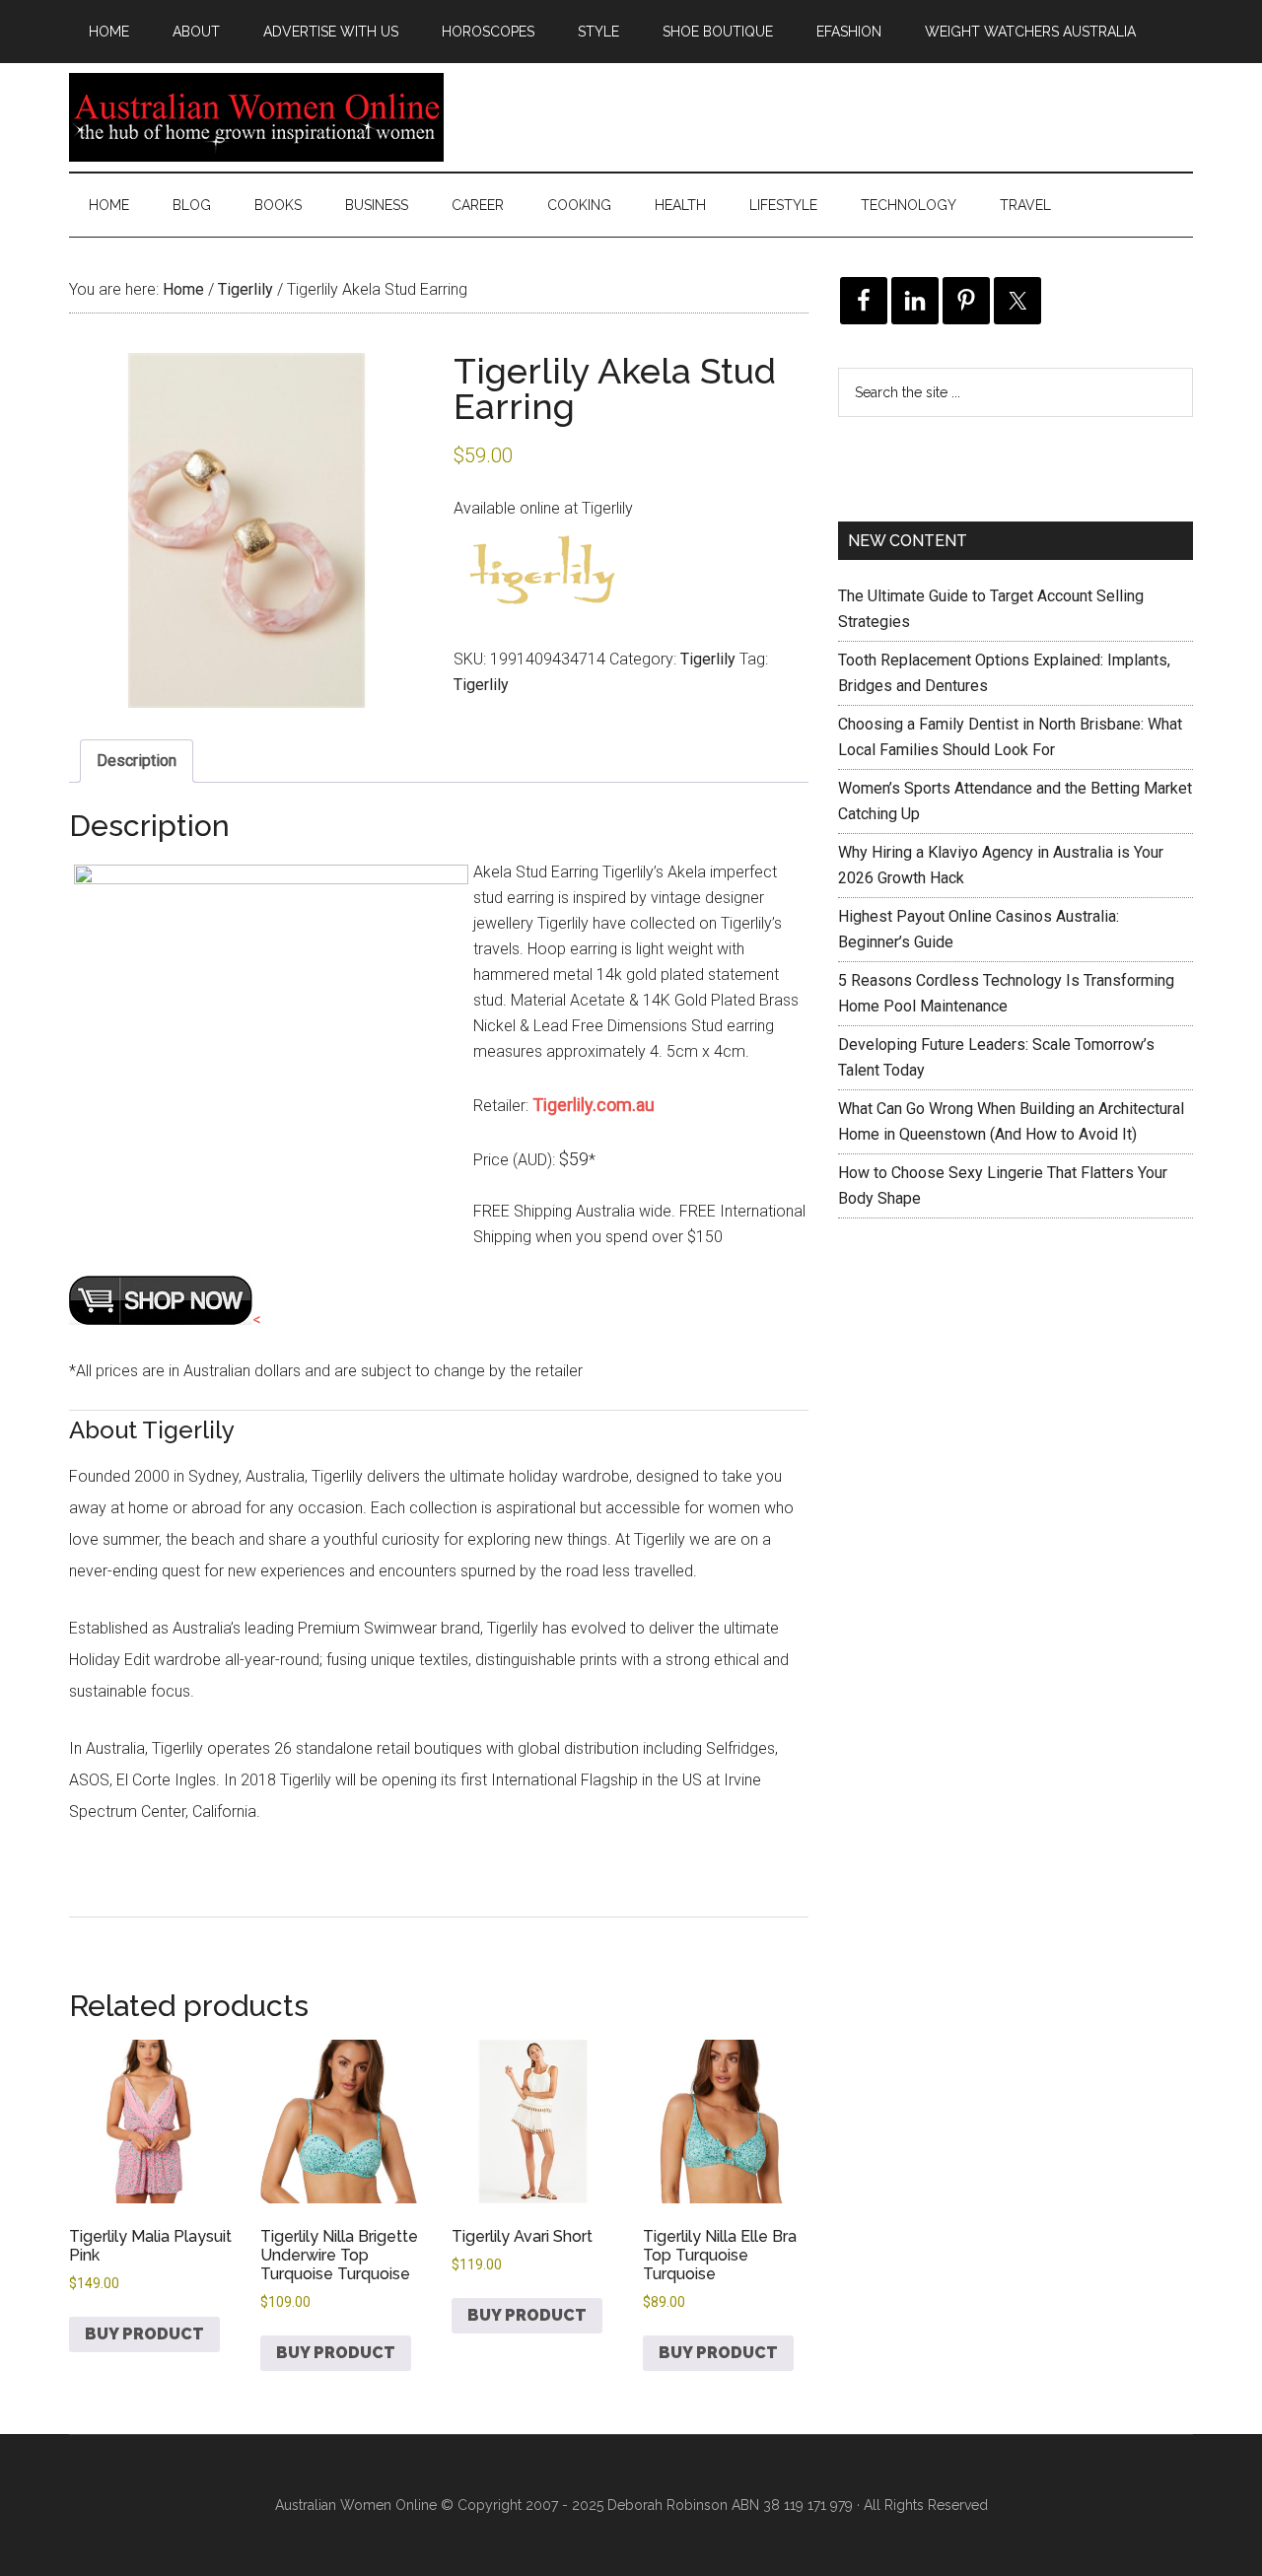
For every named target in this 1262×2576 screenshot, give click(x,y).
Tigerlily (245, 289)
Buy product (144, 2334)
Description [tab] (137, 761)
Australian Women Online (256, 117)
